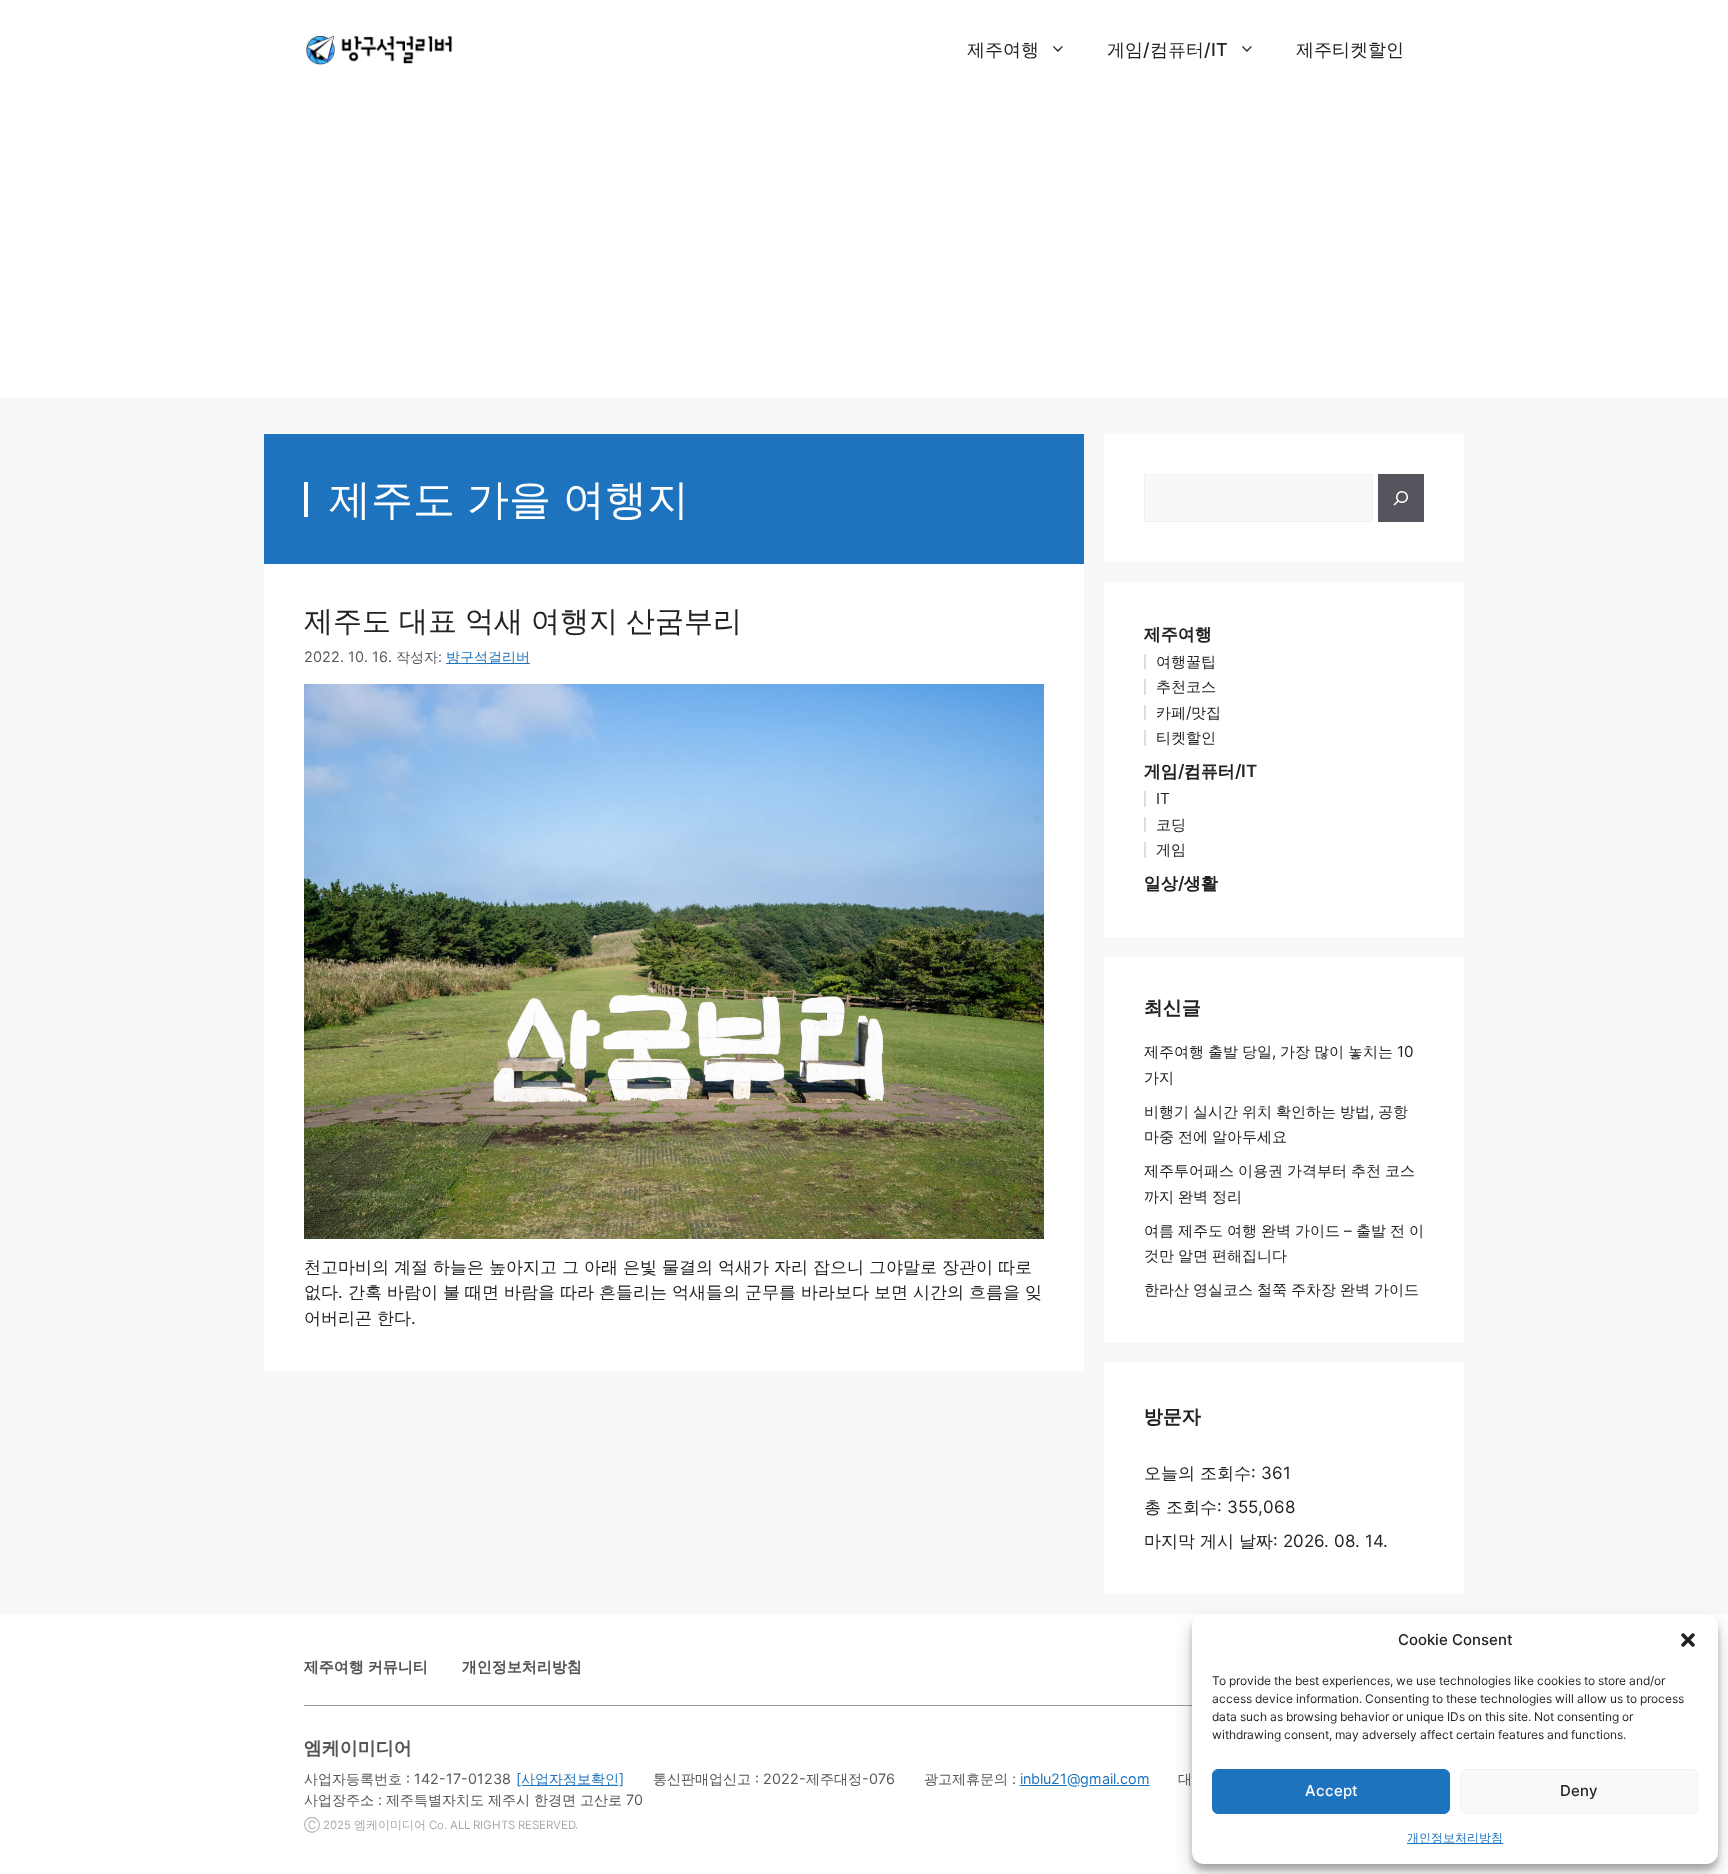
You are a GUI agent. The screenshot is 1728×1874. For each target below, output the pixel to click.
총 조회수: (1185, 1507)
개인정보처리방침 (1455, 1837)
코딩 (1171, 824)
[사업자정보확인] (570, 1778)
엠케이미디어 (390, 1825)
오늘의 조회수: (1202, 1473)
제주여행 (1003, 49)
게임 (1171, 849)
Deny (1579, 1790)
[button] (1688, 1640)
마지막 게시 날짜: (1213, 1541)
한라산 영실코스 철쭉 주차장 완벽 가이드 (1281, 1289)
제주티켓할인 (1350, 49)
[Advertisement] (864, 257)
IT (1163, 798)
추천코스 (1186, 686)
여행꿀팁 (1186, 661)
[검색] (1401, 498)
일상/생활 (1181, 883)
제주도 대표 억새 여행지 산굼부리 (523, 620)
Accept (1331, 1790)
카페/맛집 (1188, 712)
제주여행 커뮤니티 (366, 1666)
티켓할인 (1186, 737)
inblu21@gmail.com (1085, 1778)
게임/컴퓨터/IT (1167, 49)
